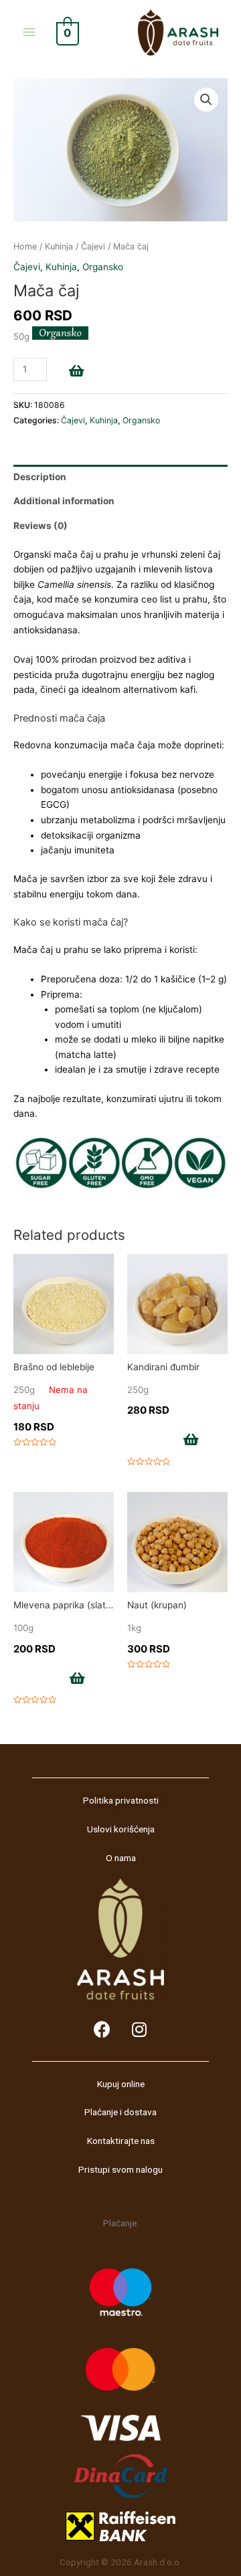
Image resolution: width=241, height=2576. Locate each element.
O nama (121, 1858)
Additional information (64, 501)
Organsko (103, 267)
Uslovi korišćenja (121, 1829)
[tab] (120, 477)
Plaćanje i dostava (120, 2112)
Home (25, 246)
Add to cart (112, 372)
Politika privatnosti (121, 1800)
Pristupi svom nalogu (120, 2169)
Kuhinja (59, 246)
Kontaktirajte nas (121, 2141)
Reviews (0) (41, 526)
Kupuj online (121, 2084)
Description (40, 477)
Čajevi (93, 246)
